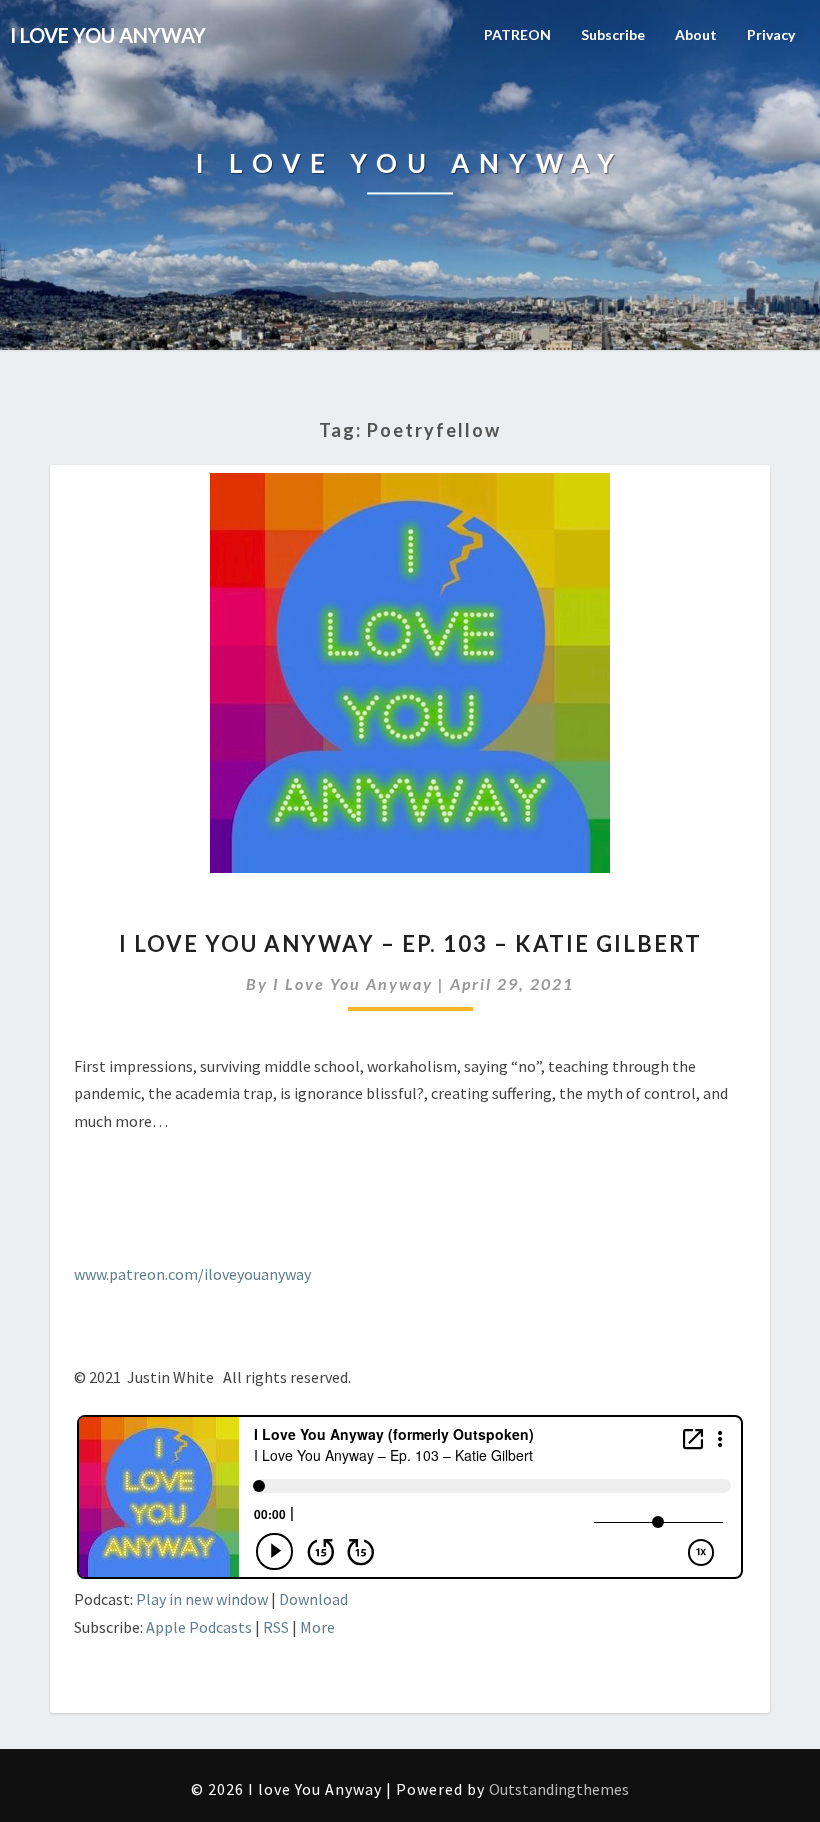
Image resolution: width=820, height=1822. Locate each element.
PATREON (517, 34)
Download (313, 1599)
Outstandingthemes (559, 1789)
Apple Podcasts (199, 1627)
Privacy (771, 34)
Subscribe (613, 34)
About (696, 34)
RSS (276, 1627)
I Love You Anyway (353, 983)
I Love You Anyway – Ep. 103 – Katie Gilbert (410, 943)
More (317, 1627)
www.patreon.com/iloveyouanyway (192, 1274)
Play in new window (202, 1599)
